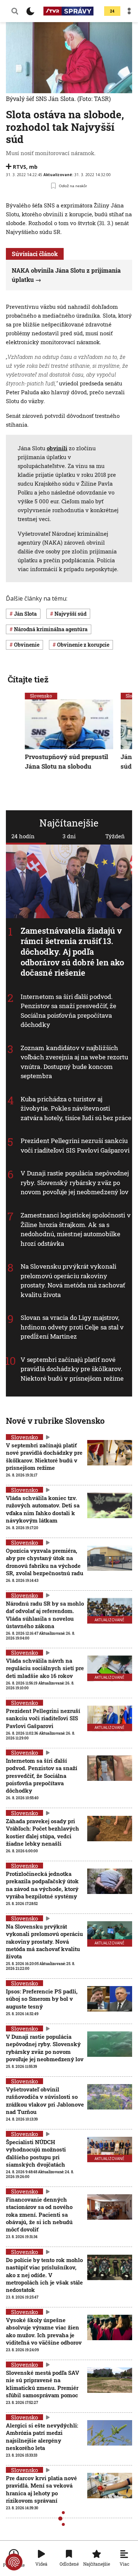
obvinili (57, 448)
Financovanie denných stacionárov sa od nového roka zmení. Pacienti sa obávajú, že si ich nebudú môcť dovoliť (39, 2214)
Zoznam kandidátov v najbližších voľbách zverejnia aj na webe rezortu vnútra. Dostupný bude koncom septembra (75, 1062)
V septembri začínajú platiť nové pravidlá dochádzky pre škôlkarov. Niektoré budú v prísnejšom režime (72, 1369)
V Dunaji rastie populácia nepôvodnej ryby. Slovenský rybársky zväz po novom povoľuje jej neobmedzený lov (75, 1183)
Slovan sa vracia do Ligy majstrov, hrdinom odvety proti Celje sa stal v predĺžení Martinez (72, 1327)
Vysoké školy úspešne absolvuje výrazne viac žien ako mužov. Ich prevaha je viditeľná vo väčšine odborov (44, 2331)
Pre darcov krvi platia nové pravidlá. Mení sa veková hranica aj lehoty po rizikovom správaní (41, 2489)
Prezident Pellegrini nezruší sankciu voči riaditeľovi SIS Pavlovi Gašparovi (75, 1146)
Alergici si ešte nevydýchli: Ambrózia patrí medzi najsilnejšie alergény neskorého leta (42, 2437)
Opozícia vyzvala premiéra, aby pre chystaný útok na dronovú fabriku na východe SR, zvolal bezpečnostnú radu (45, 1562)
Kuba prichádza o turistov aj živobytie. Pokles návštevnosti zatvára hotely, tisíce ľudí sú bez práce (76, 1108)
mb (33, 167)
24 (112, 11)
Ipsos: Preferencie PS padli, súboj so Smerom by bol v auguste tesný (42, 1999)
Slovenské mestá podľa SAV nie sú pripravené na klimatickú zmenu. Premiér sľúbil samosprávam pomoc (43, 2384)
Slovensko (41, 696)
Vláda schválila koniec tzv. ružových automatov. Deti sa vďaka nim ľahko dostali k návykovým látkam (43, 1509)
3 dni (69, 836)
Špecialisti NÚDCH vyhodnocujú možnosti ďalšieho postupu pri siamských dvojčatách (36, 2153)
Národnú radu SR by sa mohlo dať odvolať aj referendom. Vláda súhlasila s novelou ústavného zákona (45, 1614)
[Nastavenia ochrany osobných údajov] (14, 2562)
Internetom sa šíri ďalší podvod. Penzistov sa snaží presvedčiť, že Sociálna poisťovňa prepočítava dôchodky (68, 1011)
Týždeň (115, 836)
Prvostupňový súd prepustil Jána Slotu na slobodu (67, 761)
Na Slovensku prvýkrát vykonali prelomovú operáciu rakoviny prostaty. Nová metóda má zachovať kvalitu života (73, 1280)
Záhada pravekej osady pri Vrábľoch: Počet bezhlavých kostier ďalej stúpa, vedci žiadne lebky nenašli (43, 1832)
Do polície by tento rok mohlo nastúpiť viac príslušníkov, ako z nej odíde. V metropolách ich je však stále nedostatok (44, 2275)
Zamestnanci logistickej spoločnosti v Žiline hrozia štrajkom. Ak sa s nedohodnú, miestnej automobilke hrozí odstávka (76, 1229)
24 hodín (23, 836)
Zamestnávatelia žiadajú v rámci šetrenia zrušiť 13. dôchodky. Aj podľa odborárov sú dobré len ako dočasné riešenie (72, 952)
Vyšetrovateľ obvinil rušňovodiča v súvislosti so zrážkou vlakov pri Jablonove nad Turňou (45, 2100)
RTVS (20, 167)
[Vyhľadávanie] (15, 11)
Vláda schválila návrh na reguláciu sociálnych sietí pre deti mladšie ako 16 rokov (45, 1668)
